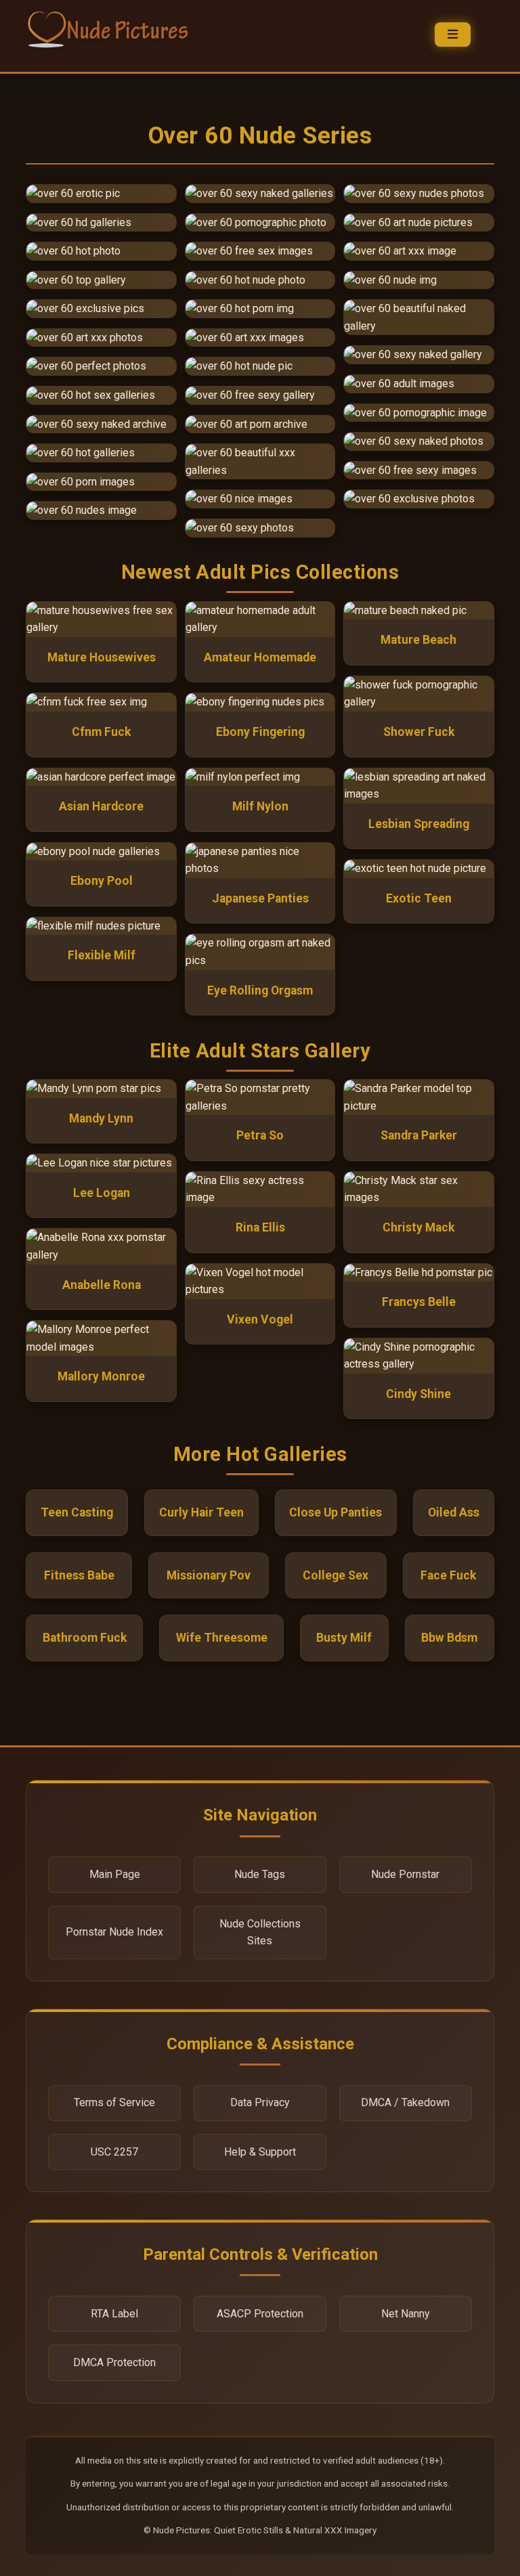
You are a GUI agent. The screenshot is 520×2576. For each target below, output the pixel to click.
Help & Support (260, 2152)
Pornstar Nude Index (114, 1932)
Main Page (115, 1874)
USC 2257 (114, 2152)
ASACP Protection (260, 2314)
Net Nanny (406, 2314)
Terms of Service (114, 2102)
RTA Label (114, 2314)
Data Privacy (260, 2102)
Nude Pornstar (405, 1874)
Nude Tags (260, 1874)
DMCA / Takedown (405, 2102)
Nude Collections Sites (260, 1933)
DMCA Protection (114, 2362)
